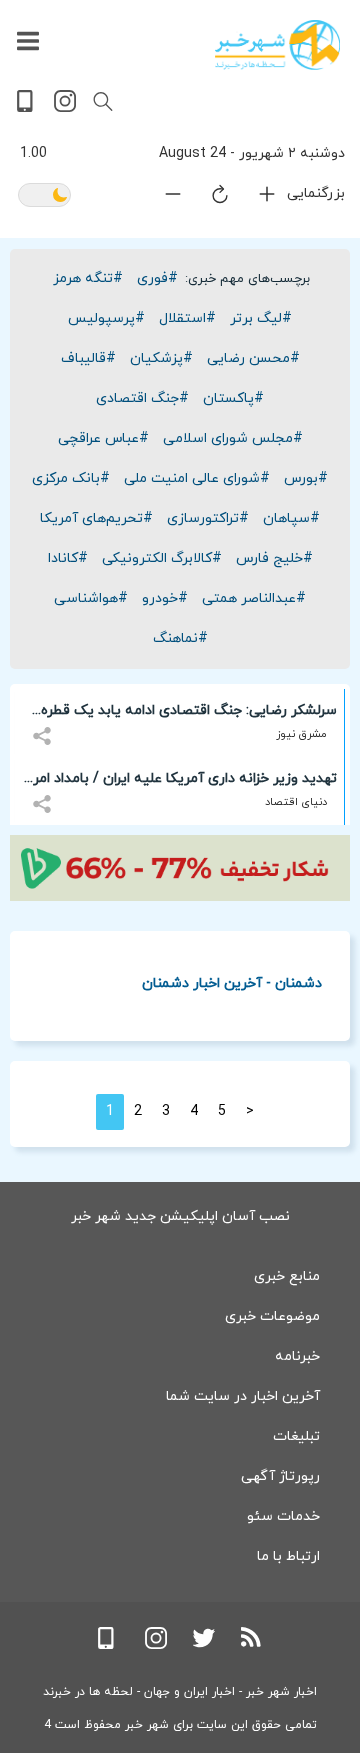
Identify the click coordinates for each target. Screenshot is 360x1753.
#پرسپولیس (106, 318)
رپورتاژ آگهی (280, 1476)
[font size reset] (208, 198)
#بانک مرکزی (71, 478)
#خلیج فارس (274, 558)
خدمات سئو (283, 1516)
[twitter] (204, 1645)
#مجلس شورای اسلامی (233, 438)
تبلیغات (296, 1436)
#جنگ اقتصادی (142, 398)
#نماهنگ (180, 638)
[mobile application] (27, 108)
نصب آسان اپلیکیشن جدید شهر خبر (180, 1216)
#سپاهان (291, 518)
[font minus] (161, 198)
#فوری (157, 278)
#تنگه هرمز (88, 278)
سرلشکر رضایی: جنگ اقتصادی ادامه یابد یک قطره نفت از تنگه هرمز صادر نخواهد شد (189, 714)
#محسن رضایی (253, 358)
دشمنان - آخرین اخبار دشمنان (232, 982)
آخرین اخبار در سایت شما (243, 1396)
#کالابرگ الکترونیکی (162, 558)
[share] (44, 724)
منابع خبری (287, 1276)
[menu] (28, 42)
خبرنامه (297, 1356)
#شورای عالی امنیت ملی (197, 478)
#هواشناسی (91, 598)
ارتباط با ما (288, 1556)
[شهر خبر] (277, 45)
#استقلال (187, 318)
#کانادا (68, 558)
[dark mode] (44, 196)
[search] (103, 102)
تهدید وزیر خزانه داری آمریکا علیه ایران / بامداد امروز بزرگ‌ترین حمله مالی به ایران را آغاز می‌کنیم (178, 782)
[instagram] (65, 108)
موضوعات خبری (272, 1316)
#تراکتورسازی (208, 518)
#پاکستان (233, 398)
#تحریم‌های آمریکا (96, 518)
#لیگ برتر (261, 318)
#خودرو (165, 598)
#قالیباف (88, 358)
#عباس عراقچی (103, 438)
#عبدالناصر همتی (254, 598)
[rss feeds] (252, 1645)
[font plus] (255, 198)
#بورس (306, 478)
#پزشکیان (161, 358)
